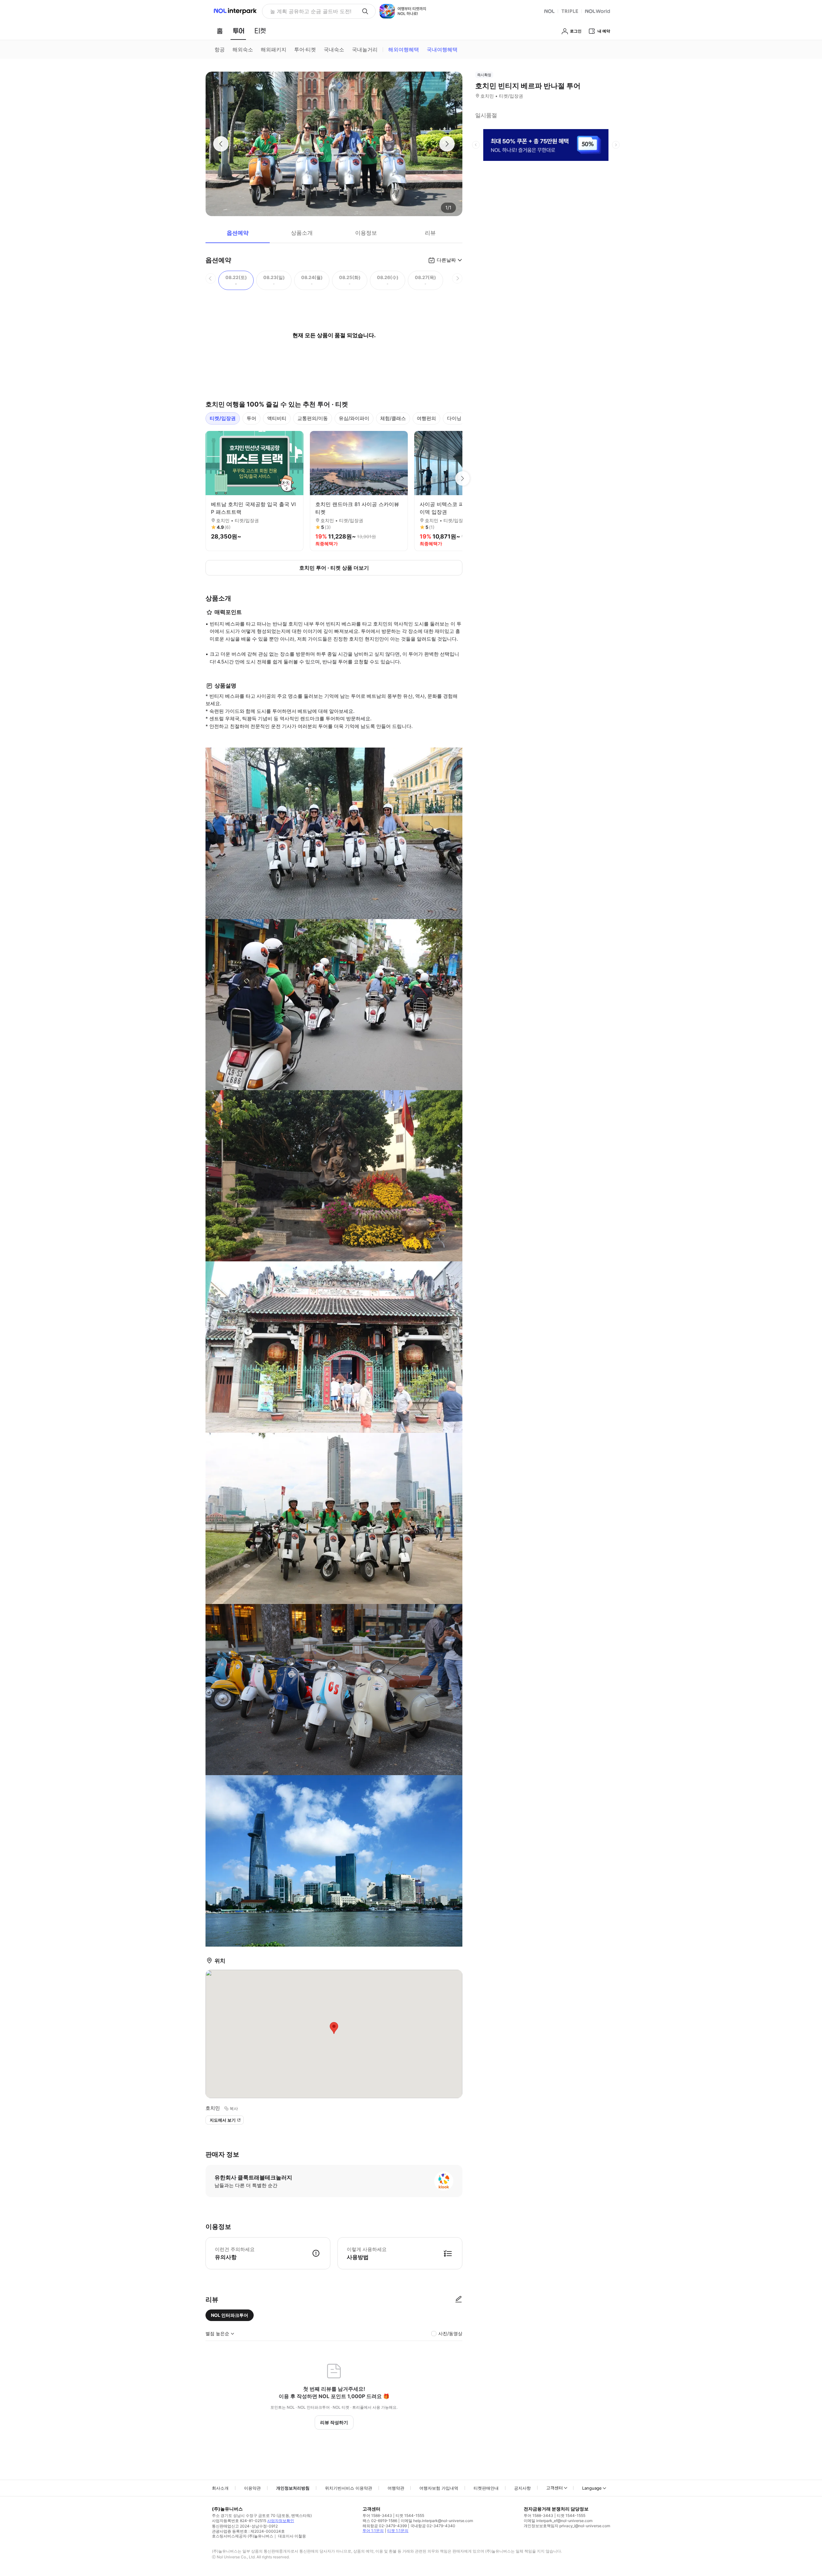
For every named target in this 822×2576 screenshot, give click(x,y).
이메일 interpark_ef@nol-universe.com (558, 2521)
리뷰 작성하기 (334, 2422)
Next (462, 478)
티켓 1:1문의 (398, 2531)
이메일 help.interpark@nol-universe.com (437, 2521)
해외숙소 (243, 49)
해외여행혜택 (404, 49)
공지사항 (522, 2488)
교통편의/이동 (313, 418)
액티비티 (277, 418)
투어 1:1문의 (373, 2531)
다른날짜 (446, 260)
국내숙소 (334, 49)
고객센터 (555, 2488)
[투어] (238, 31)
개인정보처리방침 (293, 2488)
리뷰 (430, 233)
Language (592, 2488)
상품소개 (302, 233)
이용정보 (366, 233)
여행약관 (396, 2488)
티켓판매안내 (486, 2488)
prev (476, 145)
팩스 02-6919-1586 (380, 2521)
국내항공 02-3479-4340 (433, 2526)
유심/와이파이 (354, 418)
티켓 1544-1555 (410, 2515)
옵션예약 (238, 233)
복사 (234, 2108)
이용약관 (252, 2488)
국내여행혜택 (442, 49)
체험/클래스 (393, 418)
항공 (220, 49)
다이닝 (454, 418)
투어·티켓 (305, 49)
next (616, 145)
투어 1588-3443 (377, 2515)
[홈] (220, 31)
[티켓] (260, 31)
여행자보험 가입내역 (439, 2488)
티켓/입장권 (223, 418)
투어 (251, 418)
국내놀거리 (365, 49)
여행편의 (426, 418)
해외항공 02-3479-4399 (385, 2526)
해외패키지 (274, 49)
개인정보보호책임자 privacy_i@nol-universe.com (567, 2526)
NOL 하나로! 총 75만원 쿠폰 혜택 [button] (309, 11)
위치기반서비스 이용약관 (349, 2488)
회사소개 (220, 2488)
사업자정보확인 (281, 2521)
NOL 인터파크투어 (230, 2315)
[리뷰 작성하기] (459, 2300)
